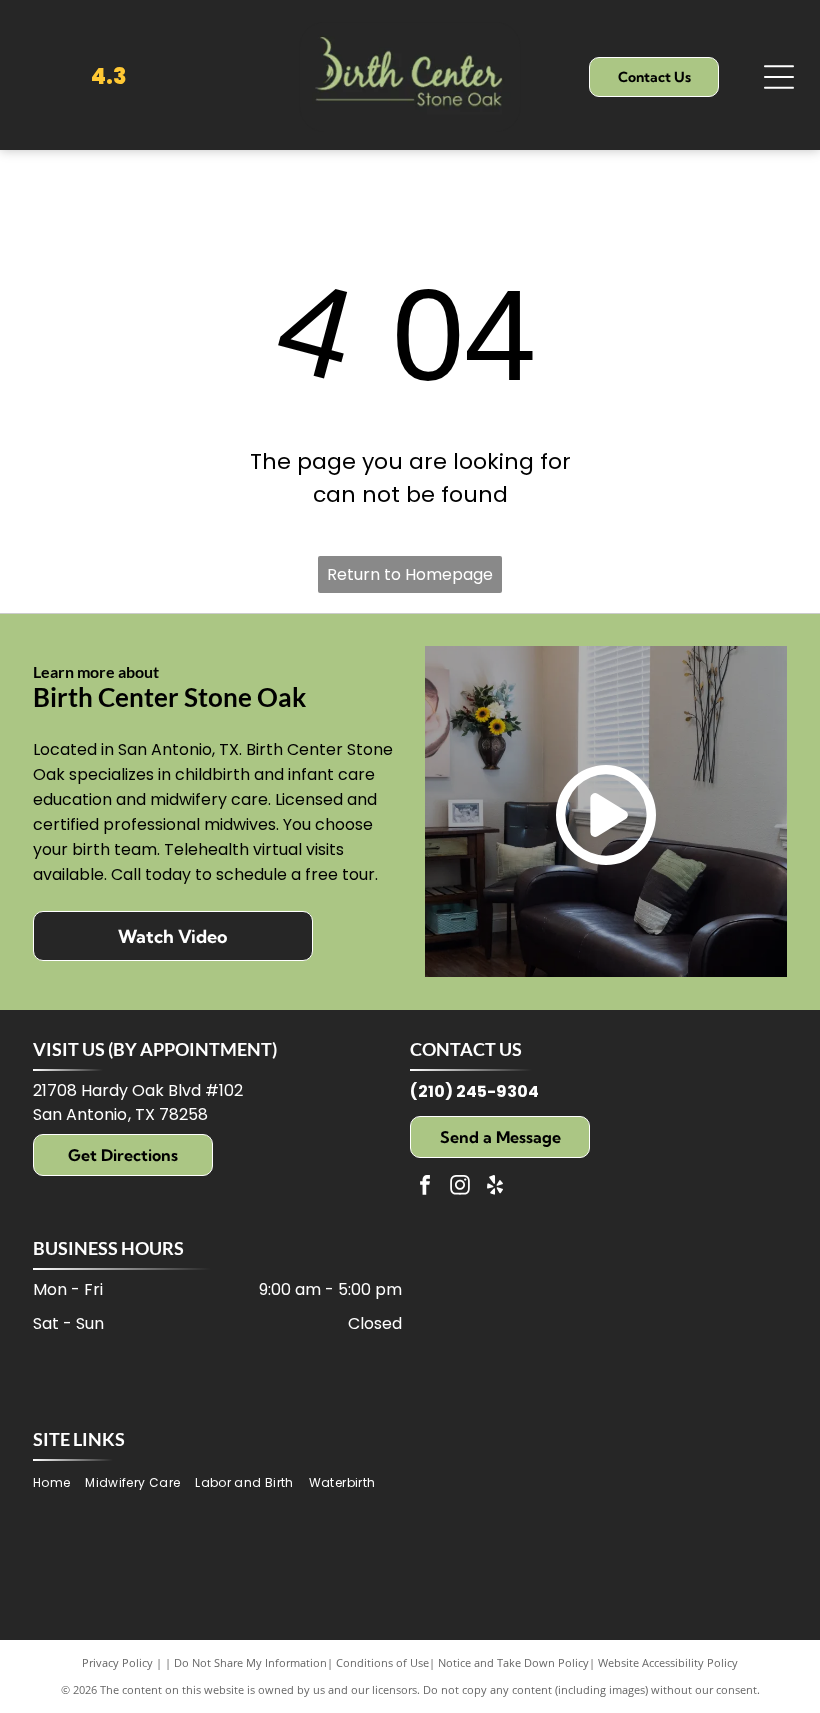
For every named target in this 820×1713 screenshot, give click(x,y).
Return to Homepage (410, 574)
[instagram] (460, 1187)
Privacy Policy (117, 1662)
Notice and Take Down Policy (513, 1662)
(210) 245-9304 (474, 1091)
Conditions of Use (382, 1662)
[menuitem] (59, 1482)
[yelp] (495, 1187)
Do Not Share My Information (250, 1662)
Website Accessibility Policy (668, 1662)
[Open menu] (779, 77)
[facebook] (425, 1187)
